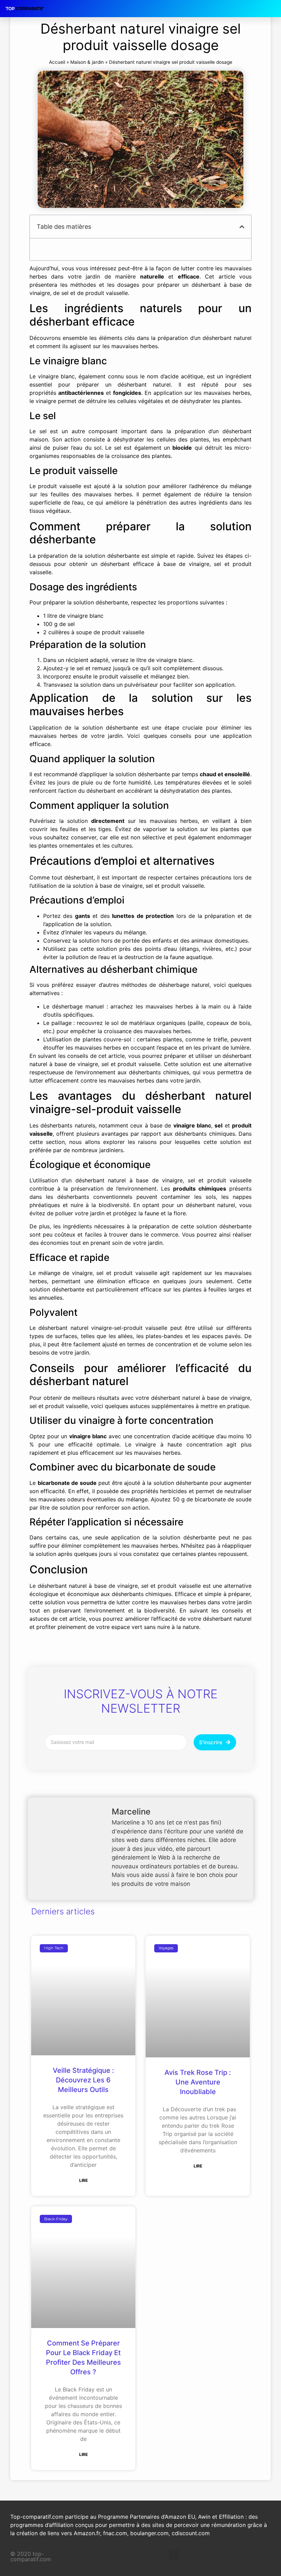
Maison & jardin (87, 62)
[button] (242, 227)
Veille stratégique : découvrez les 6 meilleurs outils (83, 2080)
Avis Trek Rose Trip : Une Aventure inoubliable (198, 2082)
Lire (83, 2180)
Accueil (57, 62)
